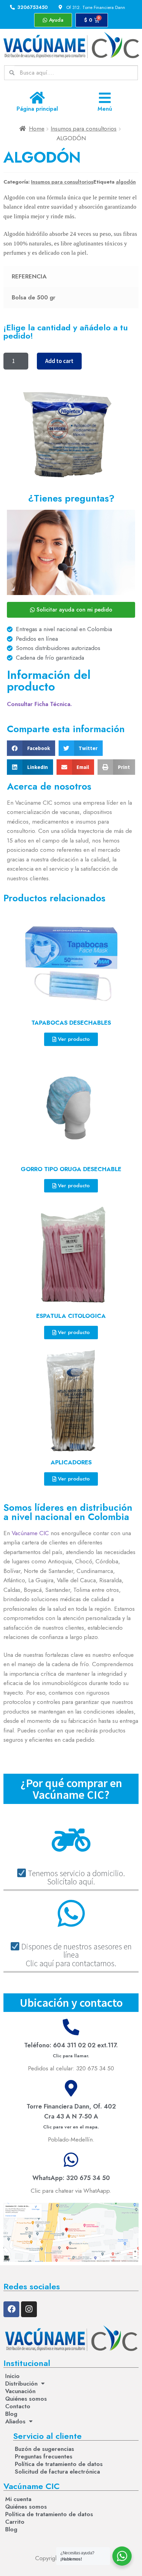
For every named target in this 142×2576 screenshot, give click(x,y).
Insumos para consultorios (84, 129)
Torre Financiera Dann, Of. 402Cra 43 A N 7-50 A (71, 2116)
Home (37, 129)
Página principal (37, 109)
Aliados (15, 2421)
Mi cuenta (18, 2499)
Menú (105, 109)
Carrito (15, 2522)
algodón (126, 182)
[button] (31, 748)
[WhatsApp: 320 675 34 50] (71, 2160)
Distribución (21, 2384)
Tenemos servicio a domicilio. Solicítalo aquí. (76, 1877)
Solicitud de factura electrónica (57, 2472)
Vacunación (20, 2391)
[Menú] (105, 98)
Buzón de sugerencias (44, 2449)
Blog (11, 2414)
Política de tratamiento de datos (59, 2464)
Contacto (18, 2406)
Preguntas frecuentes (44, 2456)
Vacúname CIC (30, 1533)
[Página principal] (37, 98)
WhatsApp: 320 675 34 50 (71, 2178)
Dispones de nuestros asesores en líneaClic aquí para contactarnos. (76, 1955)
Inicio (12, 2376)
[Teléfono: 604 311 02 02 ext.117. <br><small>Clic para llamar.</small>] (71, 2027)
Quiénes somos (26, 2399)
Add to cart (59, 361)
